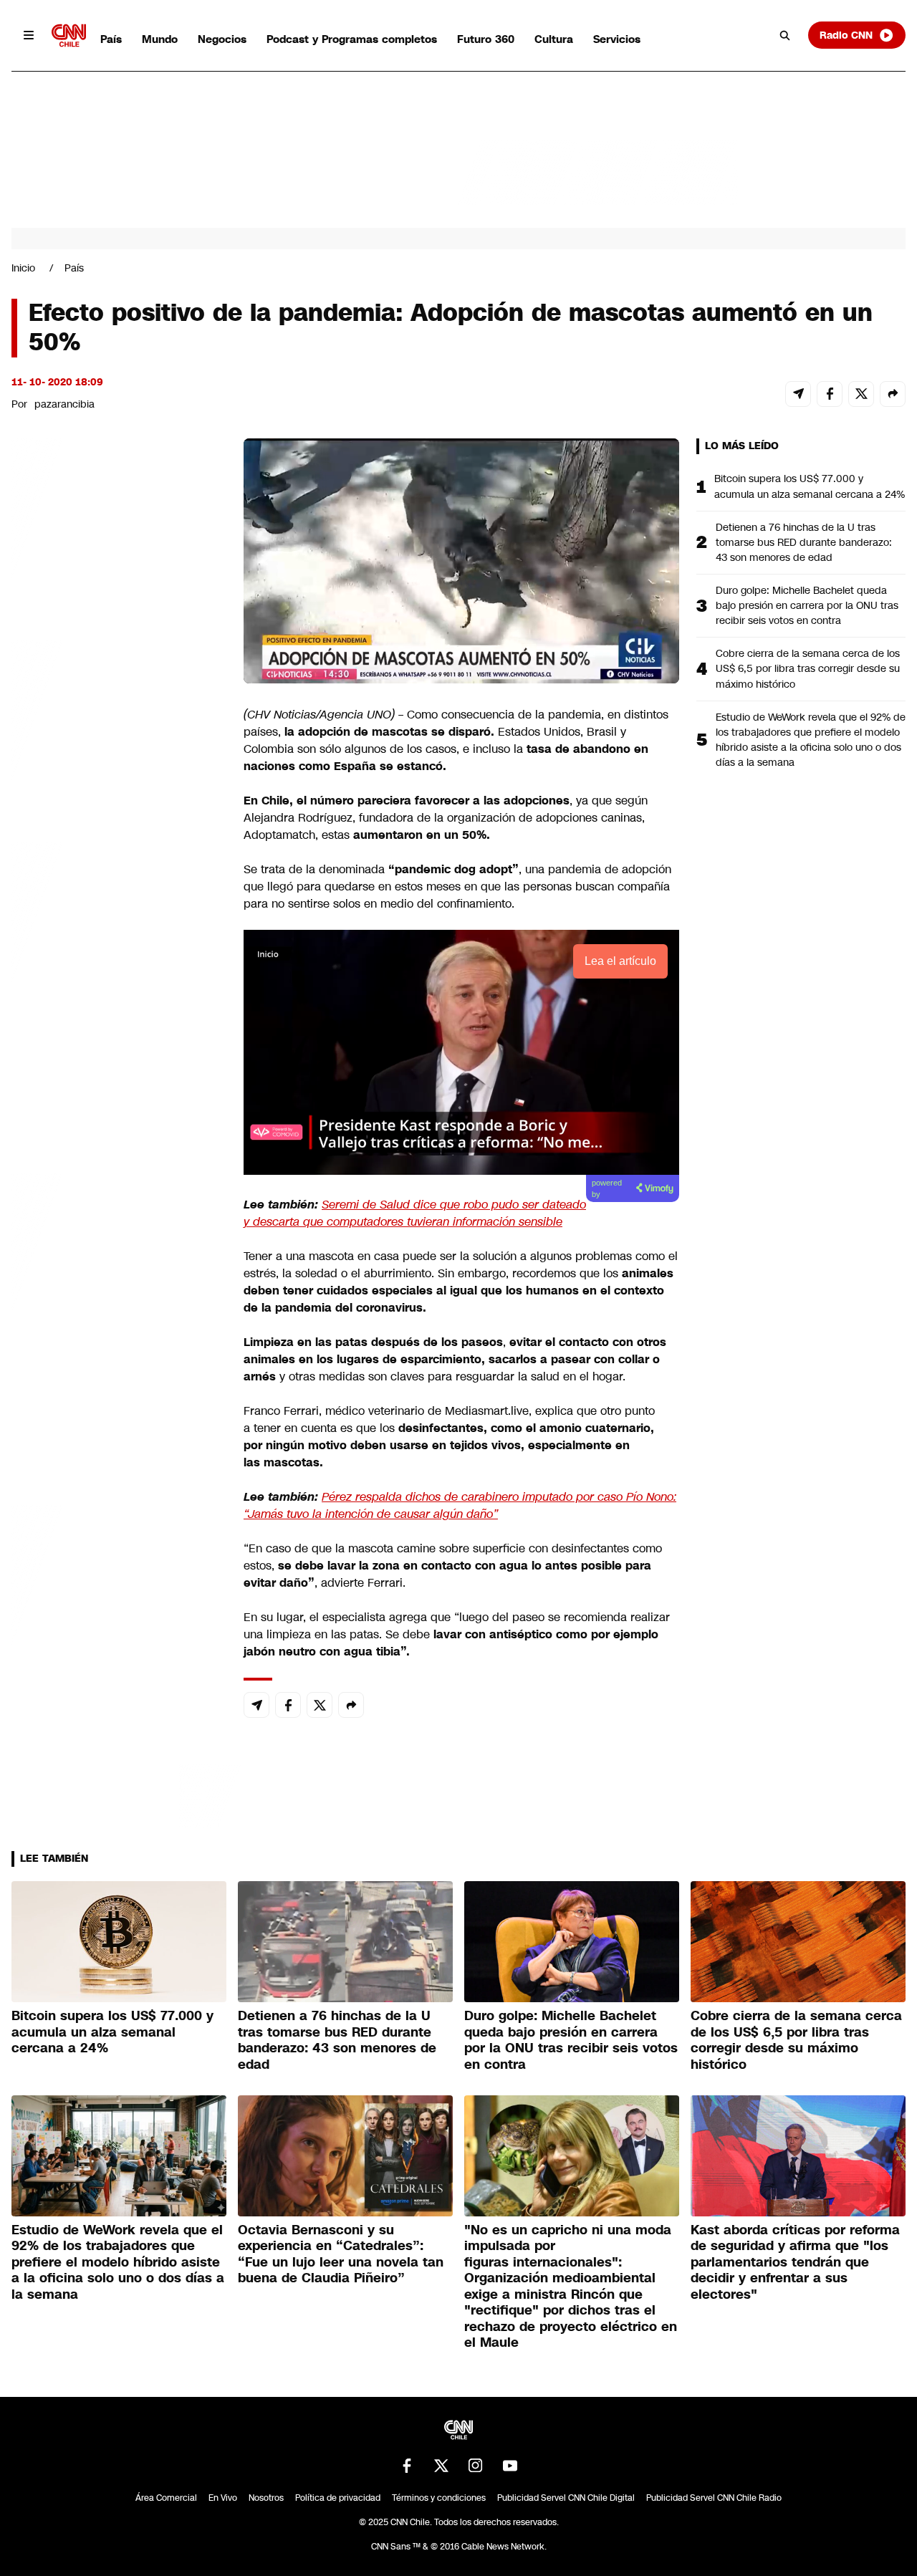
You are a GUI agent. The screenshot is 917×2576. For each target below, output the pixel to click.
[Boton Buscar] (785, 35)
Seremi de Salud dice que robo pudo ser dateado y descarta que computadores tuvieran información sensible (415, 1213)
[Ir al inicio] (69, 35)
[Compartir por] (893, 394)
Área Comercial (166, 2498)
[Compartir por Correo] (798, 394)
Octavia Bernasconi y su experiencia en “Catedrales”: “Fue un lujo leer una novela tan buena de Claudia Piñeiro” (341, 2254)
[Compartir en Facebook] (830, 394)
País (111, 39)
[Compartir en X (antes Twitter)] (861, 394)
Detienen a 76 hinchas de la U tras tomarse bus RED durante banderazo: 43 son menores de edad (804, 542)
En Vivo (223, 2498)
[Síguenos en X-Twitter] (441, 2466)
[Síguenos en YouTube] (510, 2466)
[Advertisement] (119, 1259)
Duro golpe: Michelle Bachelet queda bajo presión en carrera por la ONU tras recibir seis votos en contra (807, 605)
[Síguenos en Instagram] (476, 2466)
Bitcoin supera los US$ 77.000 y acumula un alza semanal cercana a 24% (810, 486)
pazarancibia (64, 404)
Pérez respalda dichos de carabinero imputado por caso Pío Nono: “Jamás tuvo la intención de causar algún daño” (460, 1505)
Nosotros (266, 2498)
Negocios (222, 39)
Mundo (160, 39)
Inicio (23, 268)
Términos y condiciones (439, 2498)
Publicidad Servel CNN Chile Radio (714, 2498)
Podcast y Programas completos (352, 39)
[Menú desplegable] (29, 35)
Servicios (617, 39)
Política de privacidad (338, 2498)
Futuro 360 (486, 39)
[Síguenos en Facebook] (407, 2466)
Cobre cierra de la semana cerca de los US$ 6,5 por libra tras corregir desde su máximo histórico (808, 668)
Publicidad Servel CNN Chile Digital (566, 2498)
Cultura (554, 39)
